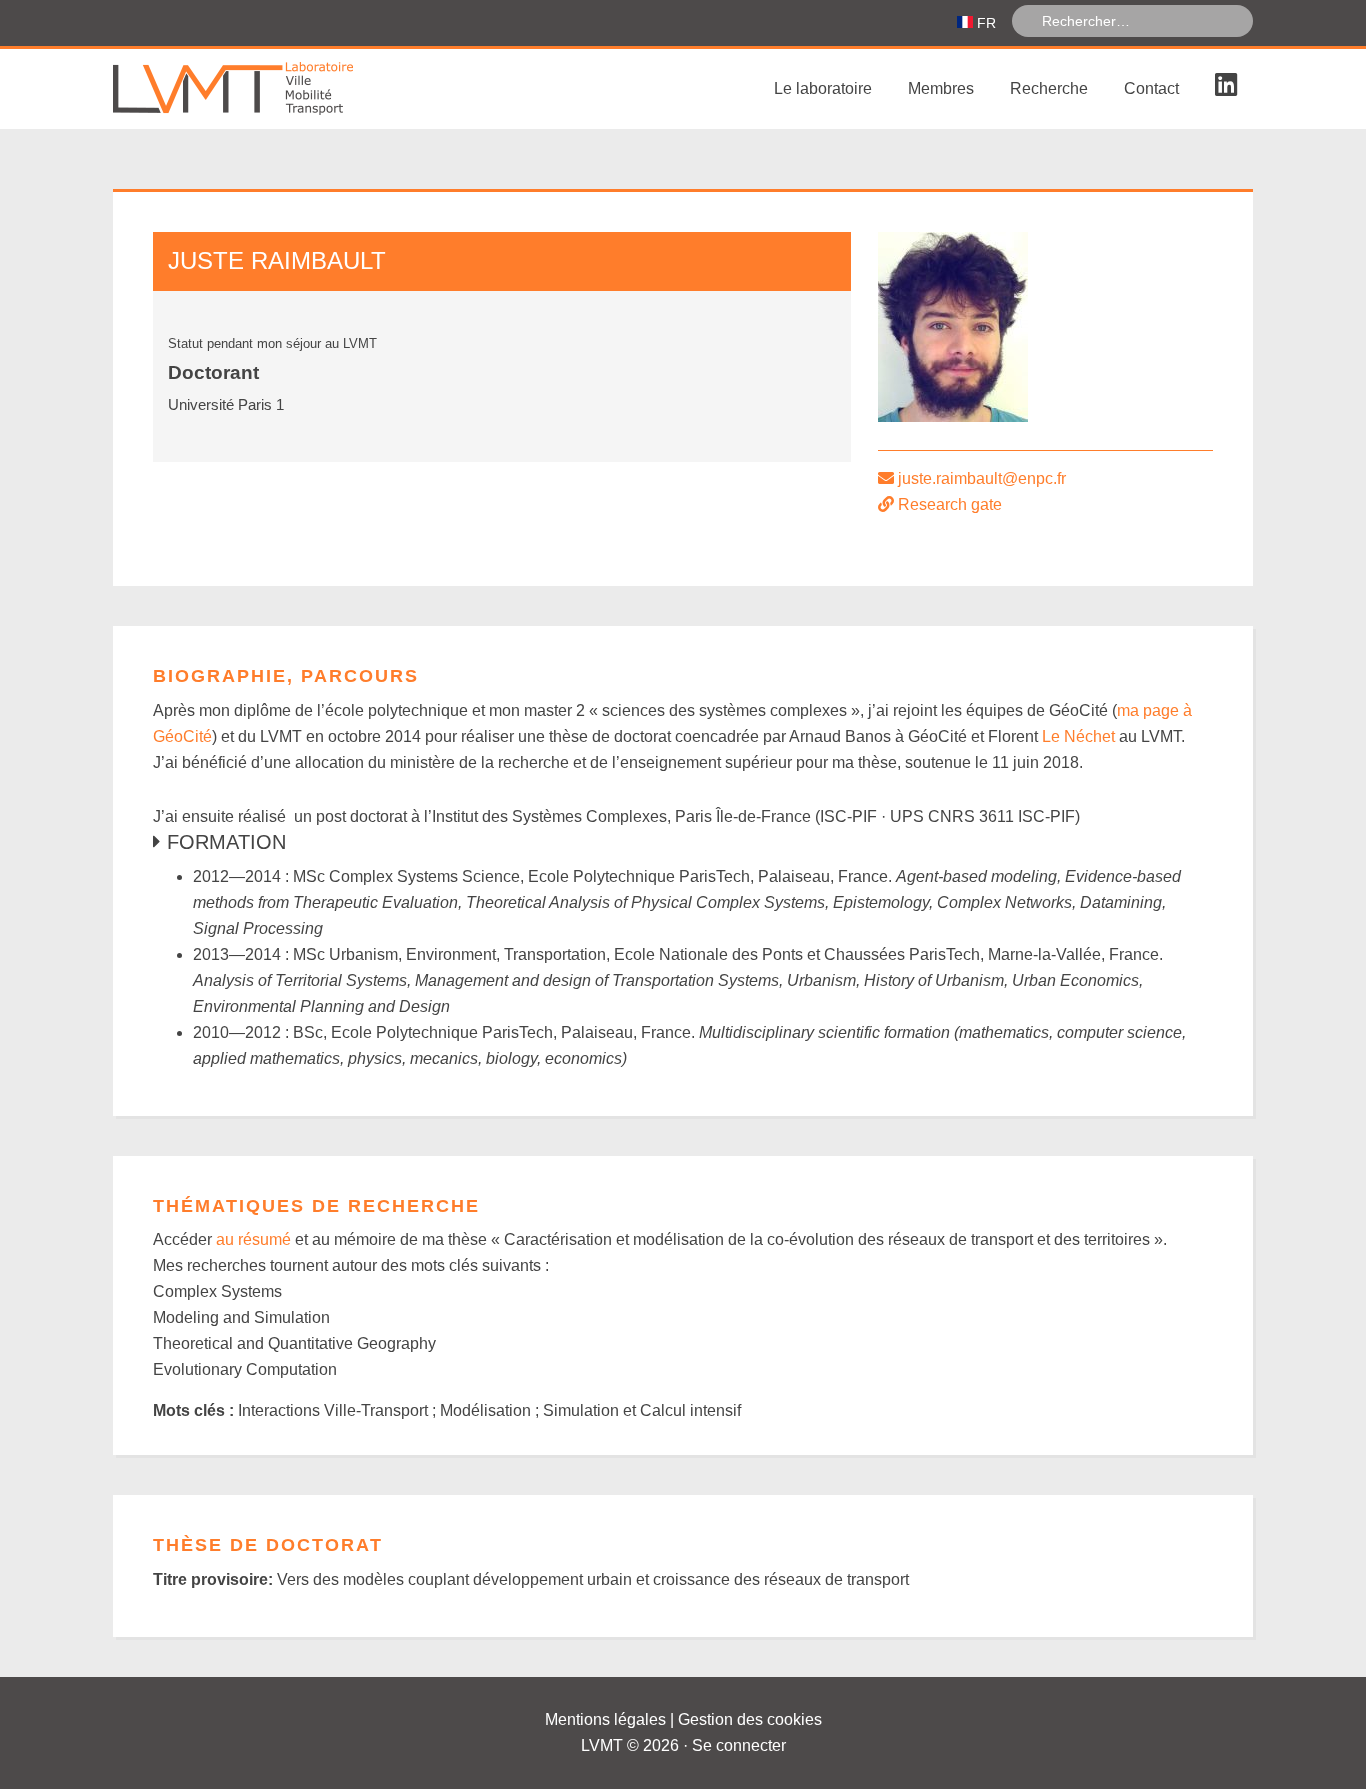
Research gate (950, 504)
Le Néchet (1078, 736)
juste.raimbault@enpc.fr (982, 478)
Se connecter (739, 1745)
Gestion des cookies (750, 1719)
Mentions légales (605, 1719)
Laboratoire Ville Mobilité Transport (263, 89)
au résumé (253, 1239)
